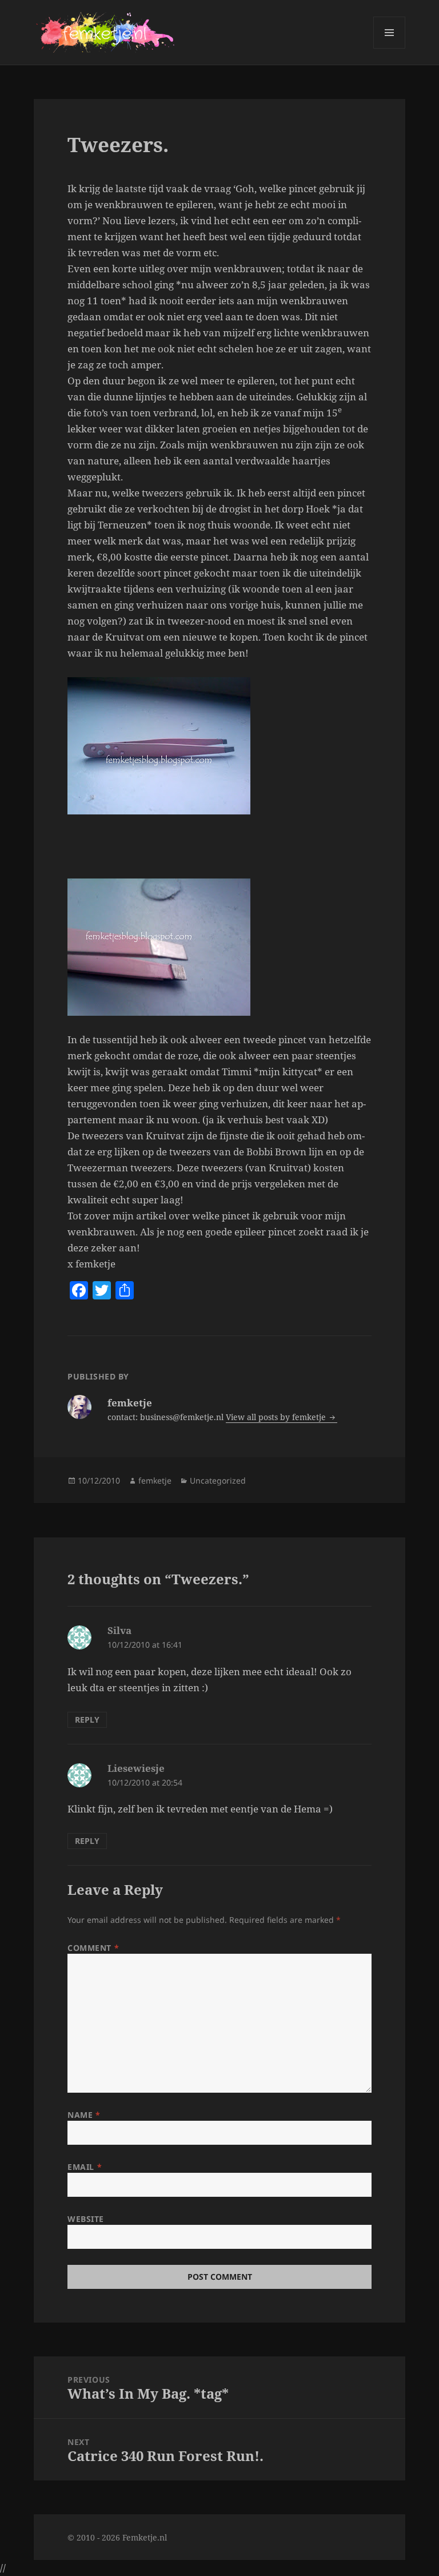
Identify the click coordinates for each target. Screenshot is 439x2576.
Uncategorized (218, 1480)
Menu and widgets (390, 48)
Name (84, 2115)
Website (86, 2219)
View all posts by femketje (277, 1417)
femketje (155, 1480)
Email (85, 2167)
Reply (87, 1720)
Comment (93, 1948)
